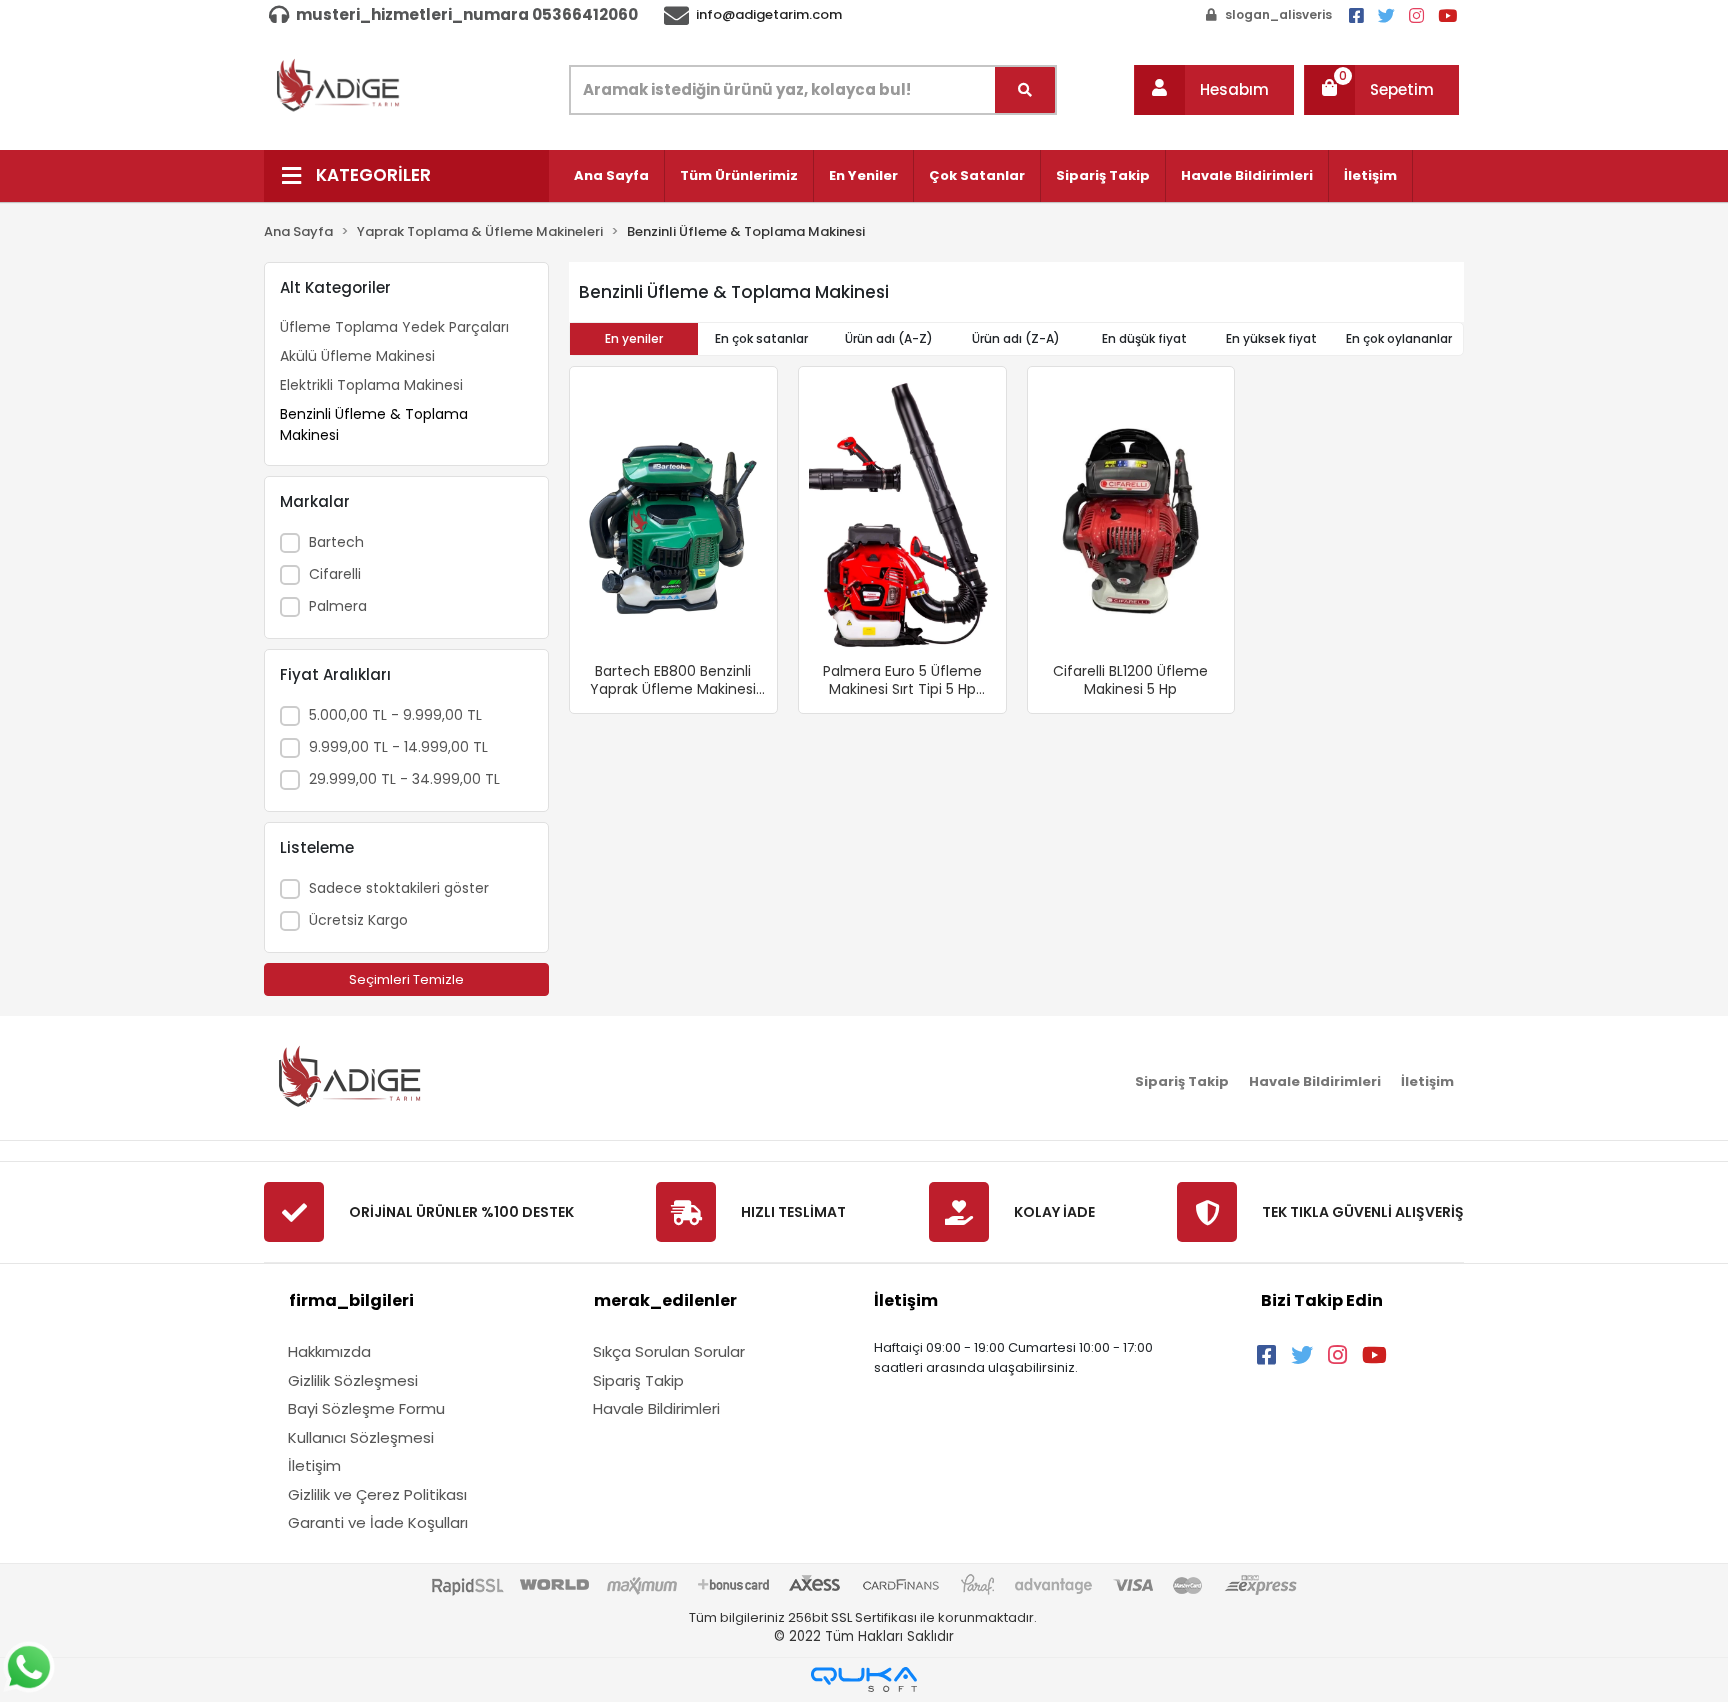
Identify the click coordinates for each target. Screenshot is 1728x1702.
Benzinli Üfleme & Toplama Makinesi (374, 424)
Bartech (336, 542)
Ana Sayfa (611, 175)
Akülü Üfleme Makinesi (357, 356)
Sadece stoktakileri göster (399, 888)
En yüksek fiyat (1271, 338)
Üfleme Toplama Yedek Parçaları (394, 327)
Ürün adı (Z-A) (1016, 338)
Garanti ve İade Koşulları (378, 1522)
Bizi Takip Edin (1322, 1300)
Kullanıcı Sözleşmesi (361, 1437)
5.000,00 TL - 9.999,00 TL (395, 715)
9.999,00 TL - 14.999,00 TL (398, 747)
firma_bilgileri (351, 1300)
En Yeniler (863, 175)
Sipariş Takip (1103, 175)
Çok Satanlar (977, 175)
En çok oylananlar (1399, 338)
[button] (1214, 90)
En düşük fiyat (1144, 338)
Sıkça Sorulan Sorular (669, 1351)
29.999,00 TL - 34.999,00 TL (404, 779)
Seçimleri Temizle (406, 979)
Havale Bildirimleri (1247, 175)
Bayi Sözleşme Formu (366, 1408)
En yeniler (634, 338)
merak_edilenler (665, 1300)
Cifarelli (335, 574)
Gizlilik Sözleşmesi (353, 1380)
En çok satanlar (761, 338)
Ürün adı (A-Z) (889, 338)
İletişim (1370, 175)
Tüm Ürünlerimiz (739, 175)
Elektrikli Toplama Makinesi (371, 385)
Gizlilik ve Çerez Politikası (377, 1494)
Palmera (338, 606)
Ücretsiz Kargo (358, 920)
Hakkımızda (329, 1351)
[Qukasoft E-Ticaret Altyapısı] (864, 1679)
